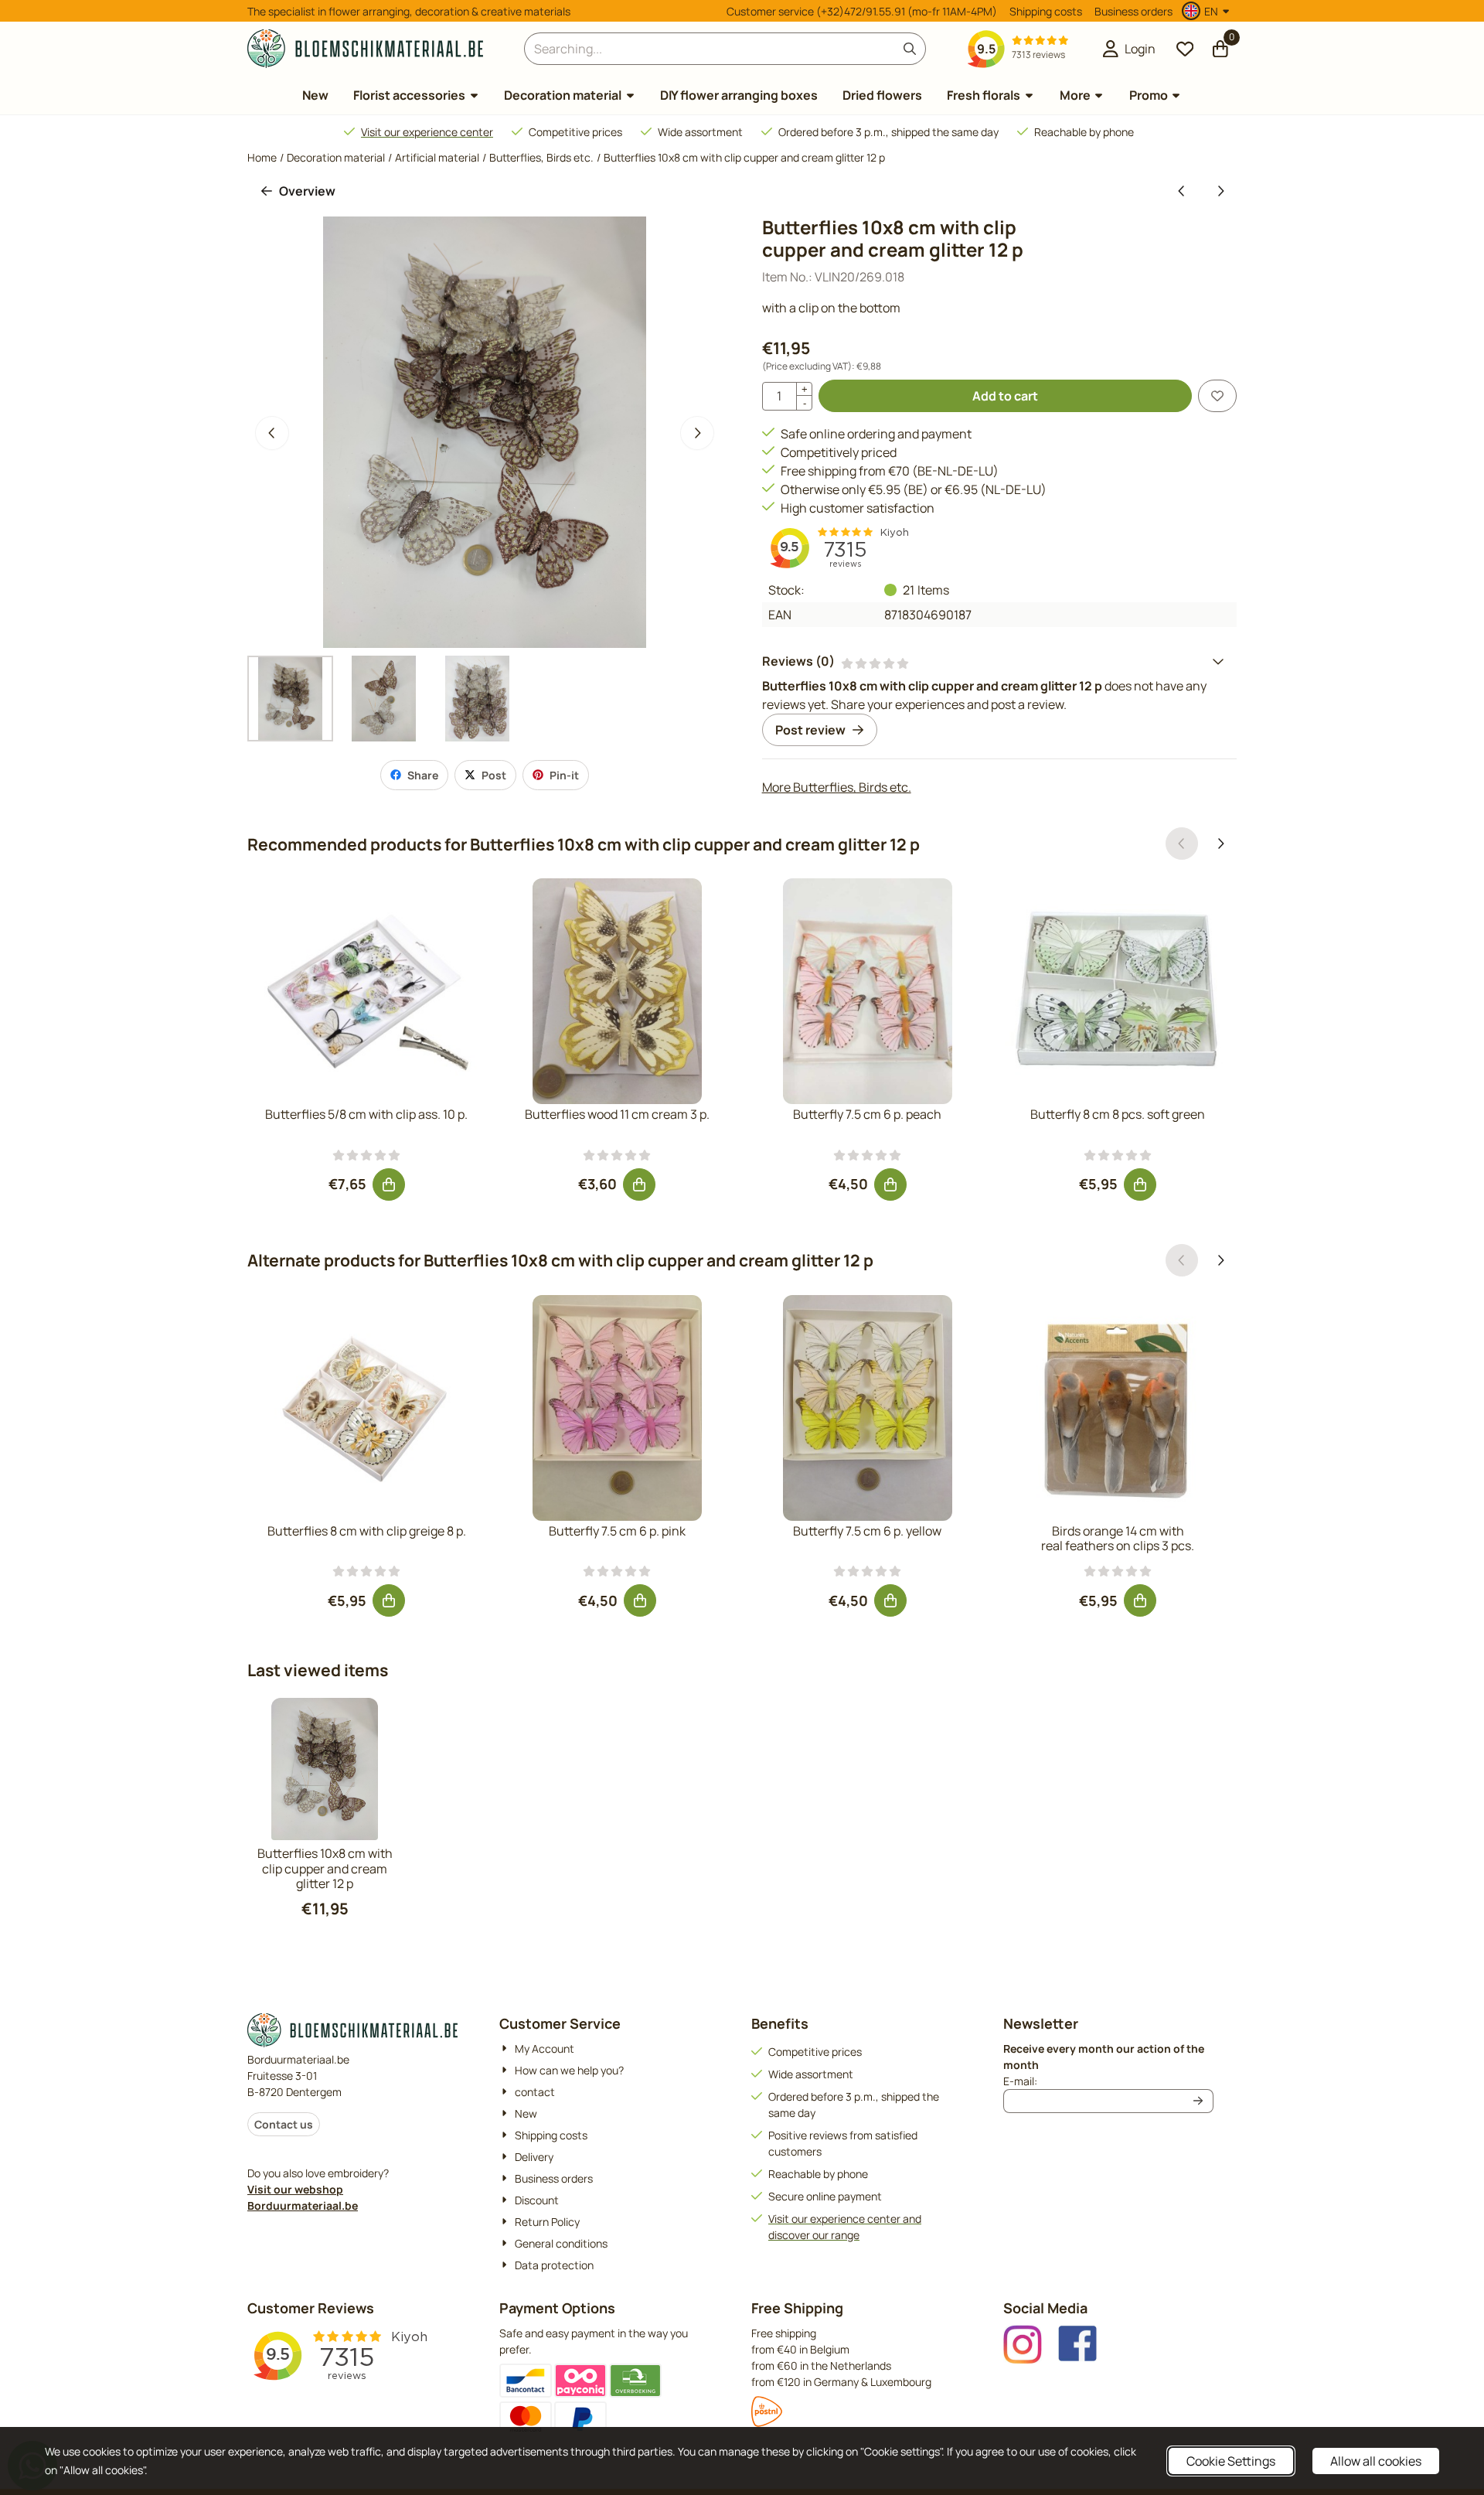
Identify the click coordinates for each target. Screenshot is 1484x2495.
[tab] (999, 661)
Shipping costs (1046, 11)
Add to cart (1005, 396)
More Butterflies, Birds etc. (837, 787)
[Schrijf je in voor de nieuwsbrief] (1199, 2101)
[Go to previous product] (1182, 191)
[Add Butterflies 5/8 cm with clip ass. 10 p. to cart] (389, 1184)
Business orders (1133, 11)
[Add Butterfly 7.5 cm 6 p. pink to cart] (640, 1600)
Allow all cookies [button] (1376, 2461)
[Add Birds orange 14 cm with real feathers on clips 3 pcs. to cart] (1140, 1600)
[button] (1208, 11)
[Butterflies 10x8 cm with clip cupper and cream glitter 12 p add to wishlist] (1217, 396)
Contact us (284, 2124)
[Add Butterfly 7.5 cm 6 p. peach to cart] (890, 1184)
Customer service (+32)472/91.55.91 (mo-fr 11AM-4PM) (862, 11)
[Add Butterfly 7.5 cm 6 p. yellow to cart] (890, 1600)
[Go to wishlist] (1185, 49)
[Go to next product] (1220, 191)
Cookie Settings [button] (1231, 2461)
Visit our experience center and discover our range (845, 2227)
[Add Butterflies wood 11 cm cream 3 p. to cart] (639, 1184)
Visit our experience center (427, 132)
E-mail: (1108, 2081)
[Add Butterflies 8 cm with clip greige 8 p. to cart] (389, 1600)
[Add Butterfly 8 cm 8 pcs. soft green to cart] (1140, 1184)
